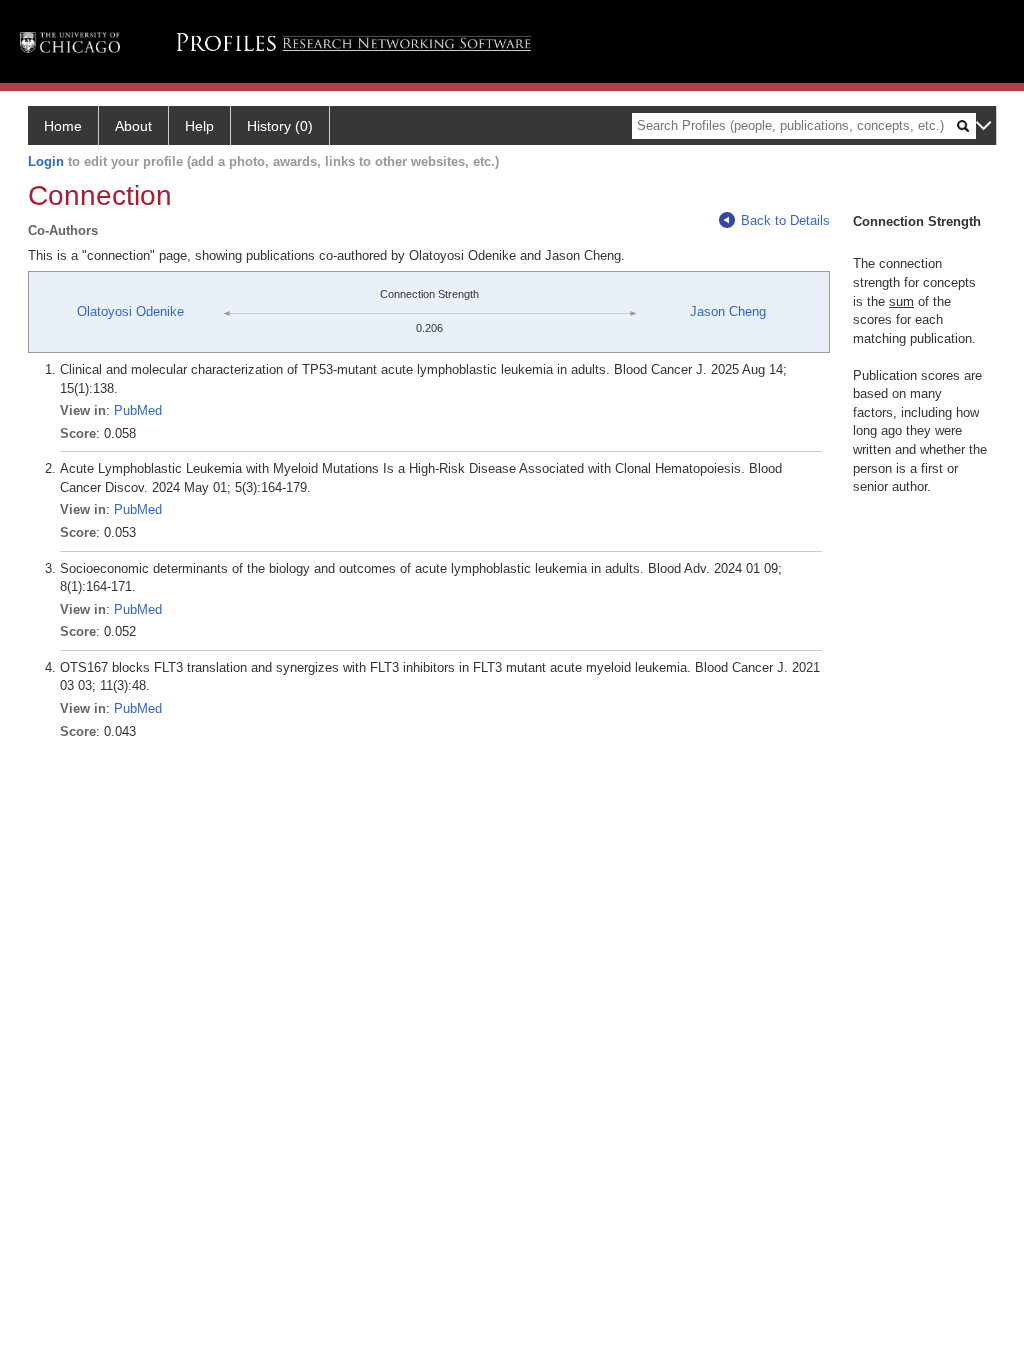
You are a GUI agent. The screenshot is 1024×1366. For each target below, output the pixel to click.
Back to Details (785, 220)
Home (63, 126)
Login (46, 161)
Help (199, 126)
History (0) (280, 126)
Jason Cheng (728, 311)
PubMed (138, 410)
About (133, 126)
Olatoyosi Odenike (130, 311)
